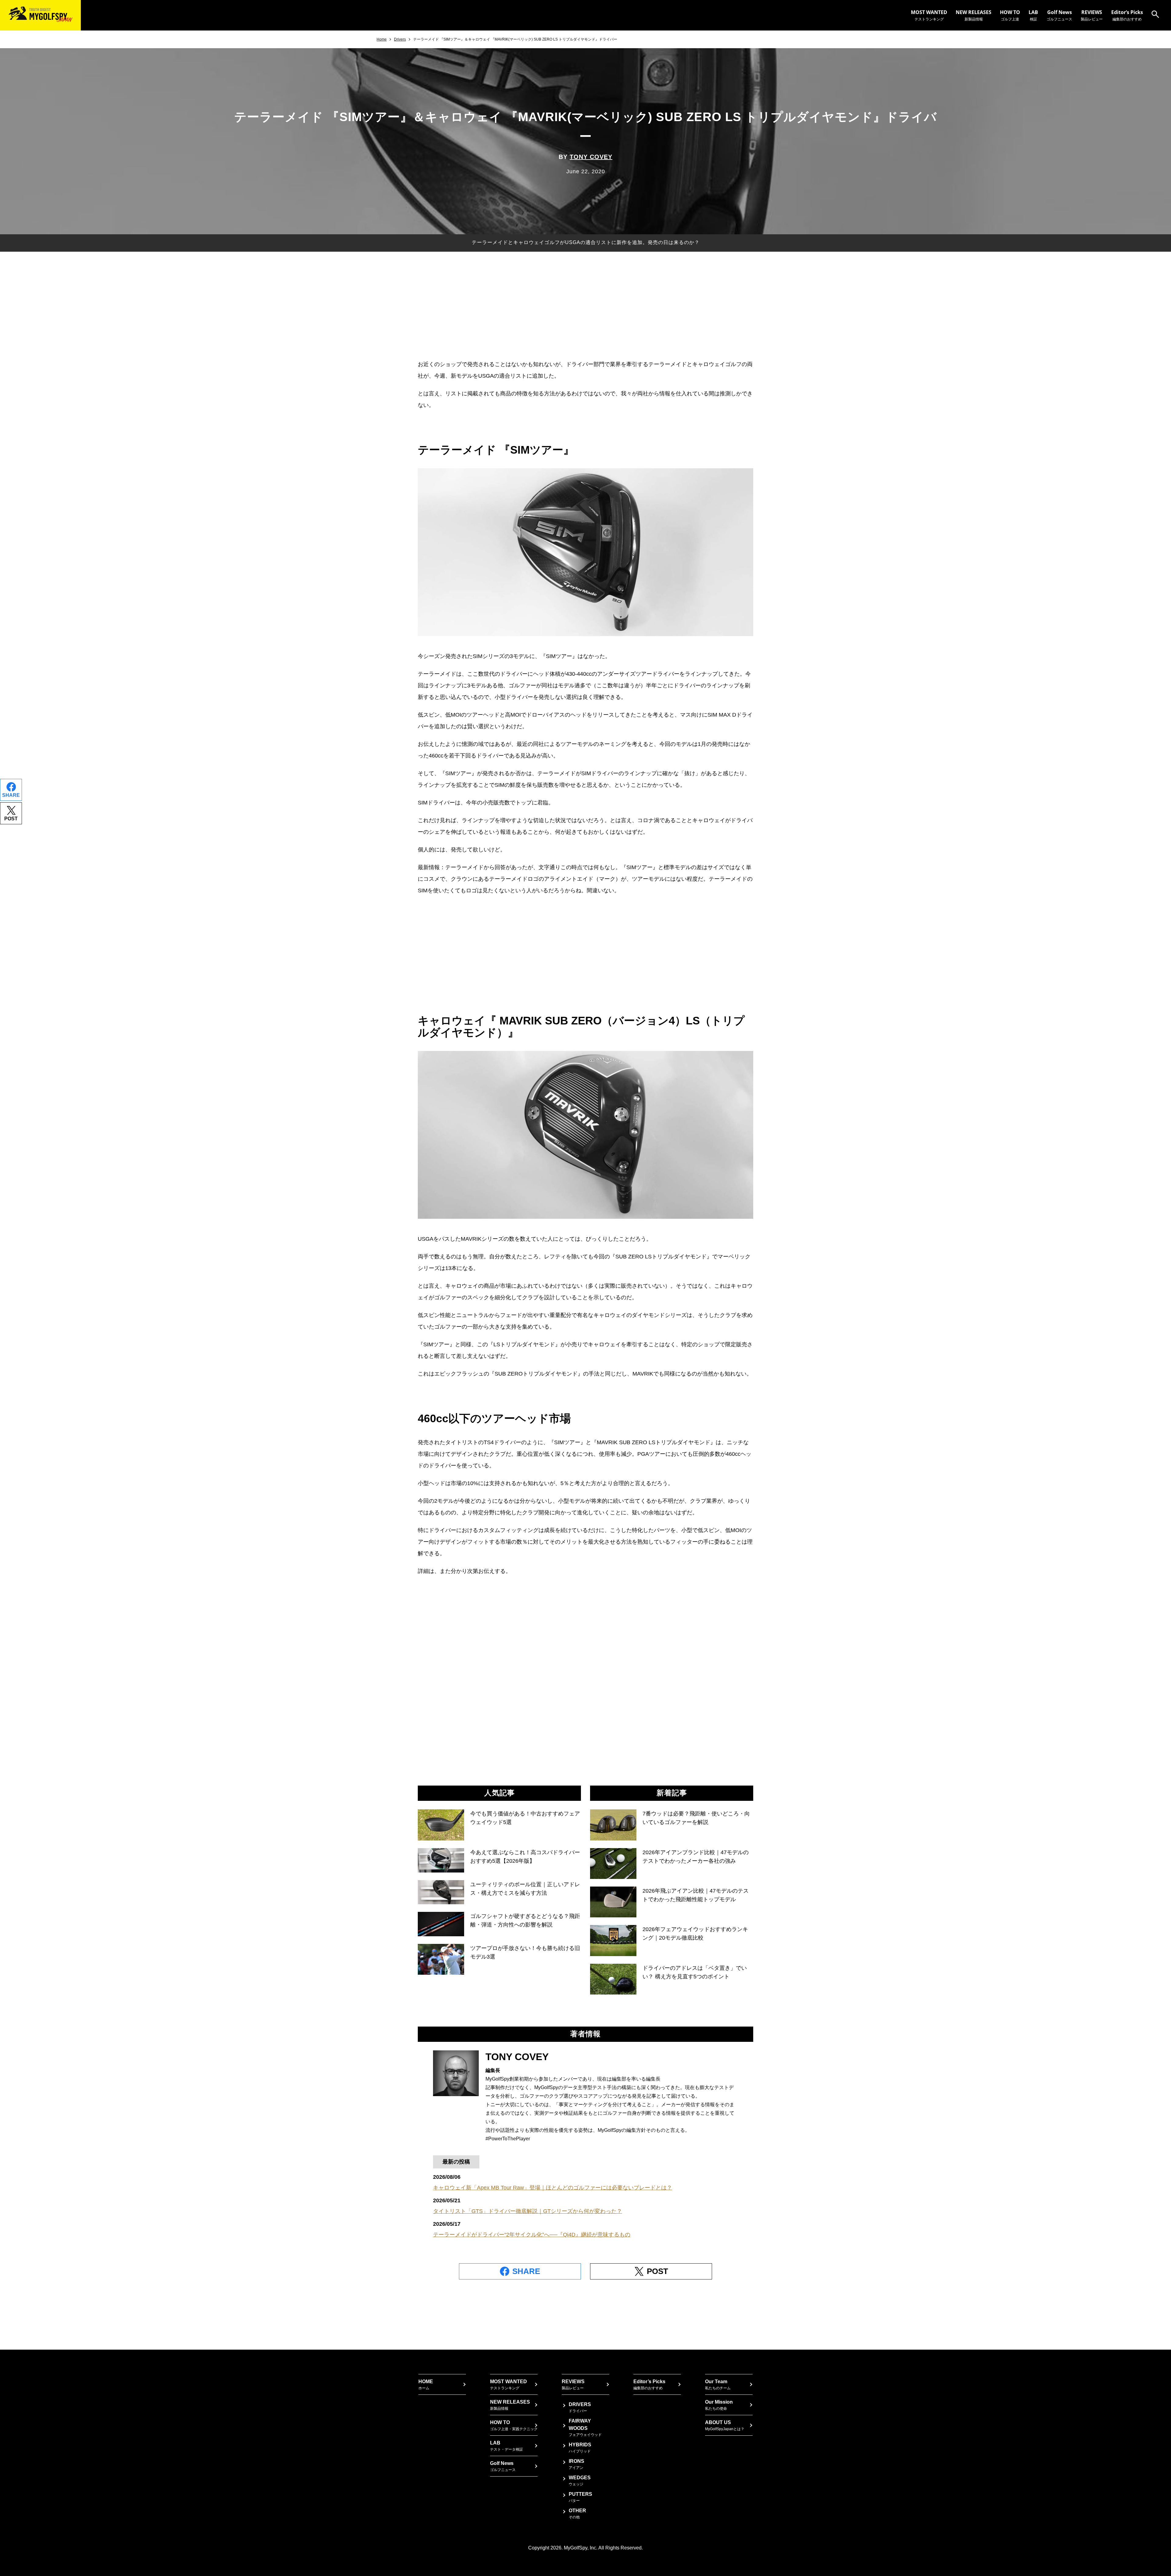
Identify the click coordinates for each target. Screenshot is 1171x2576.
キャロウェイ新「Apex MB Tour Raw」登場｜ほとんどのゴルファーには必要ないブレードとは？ (553, 2188)
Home (382, 39)
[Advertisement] (585, 310)
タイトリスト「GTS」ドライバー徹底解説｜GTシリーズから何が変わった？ (528, 2211)
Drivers (400, 39)
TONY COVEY (591, 157)
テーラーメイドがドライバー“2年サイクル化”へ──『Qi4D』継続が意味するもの (532, 2235)
